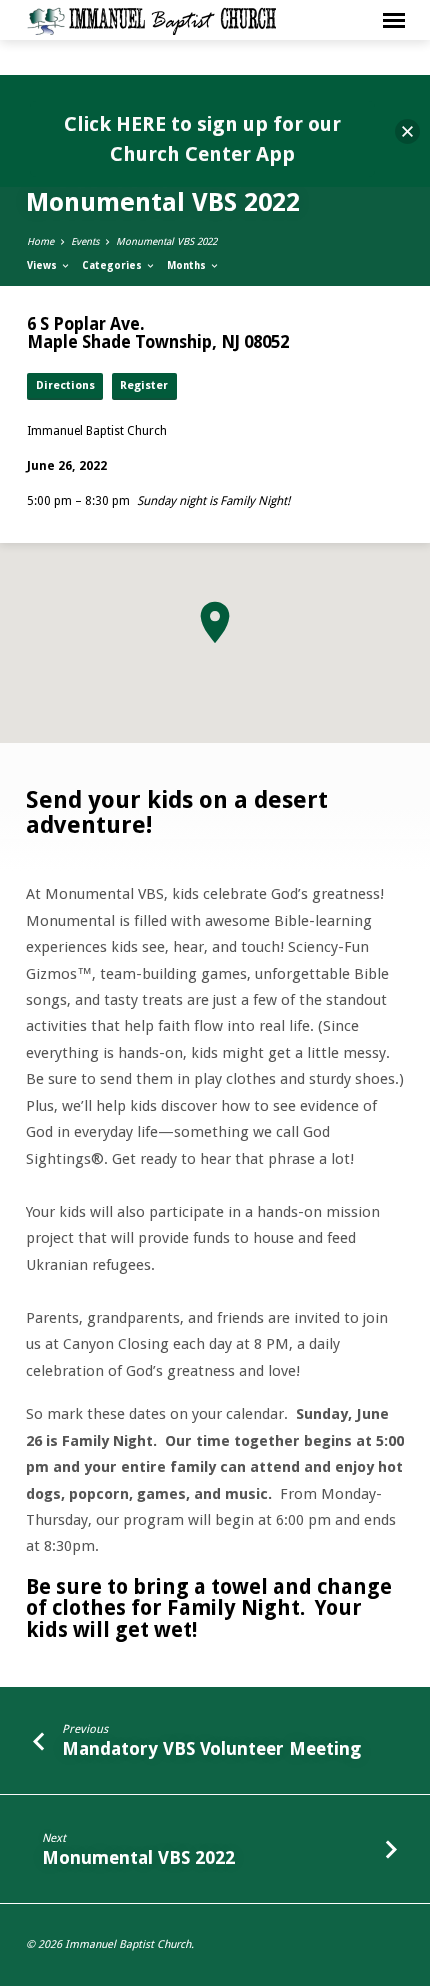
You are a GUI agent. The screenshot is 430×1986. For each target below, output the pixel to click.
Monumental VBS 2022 (166, 241)
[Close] (407, 131)
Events (85, 241)
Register (144, 385)
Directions (65, 385)
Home (40, 241)
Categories (113, 265)
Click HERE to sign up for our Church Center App (202, 139)
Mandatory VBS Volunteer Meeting (211, 1748)
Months (188, 265)
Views (43, 265)
